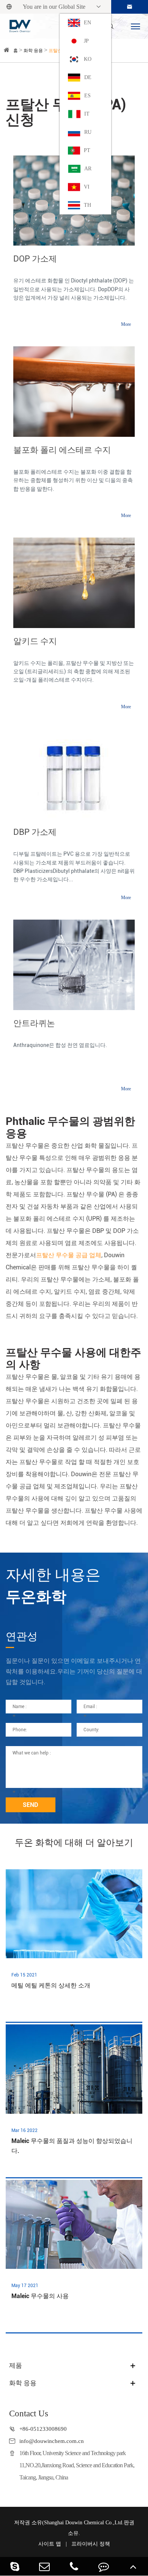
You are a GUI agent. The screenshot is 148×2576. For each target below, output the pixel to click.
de (88, 77)
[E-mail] (44, 2566)
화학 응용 (33, 51)
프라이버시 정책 (91, 2544)
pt (87, 150)
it (87, 114)
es (87, 96)
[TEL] (74, 2566)
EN (87, 23)
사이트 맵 (50, 2544)
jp (86, 41)
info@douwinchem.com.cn (52, 2441)
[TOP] (133, 2566)
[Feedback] (104, 2566)
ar (88, 169)
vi (87, 187)
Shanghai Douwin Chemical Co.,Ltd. (84, 2523)
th (87, 205)
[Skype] (15, 2566)
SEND (31, 1805)
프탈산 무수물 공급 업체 (69, 1255)
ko (88, 59)
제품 (16, 2366)
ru (88, 132)
